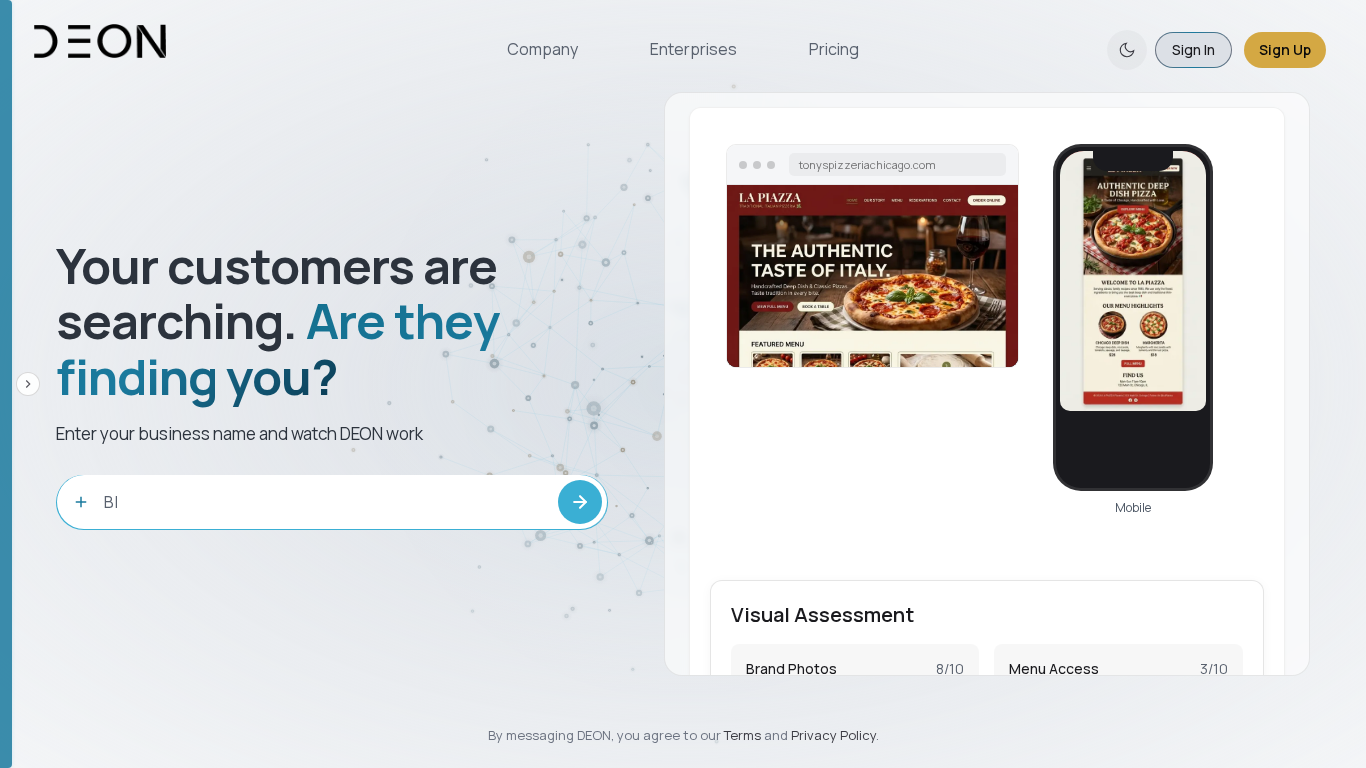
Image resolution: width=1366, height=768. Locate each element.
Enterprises (693, 49)
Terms (742, 735)
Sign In (1193, 49)
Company (542, 49)
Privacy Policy (833, 735)
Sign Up (1285, 49)
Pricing (834, 49)
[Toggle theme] (1127, 50)
